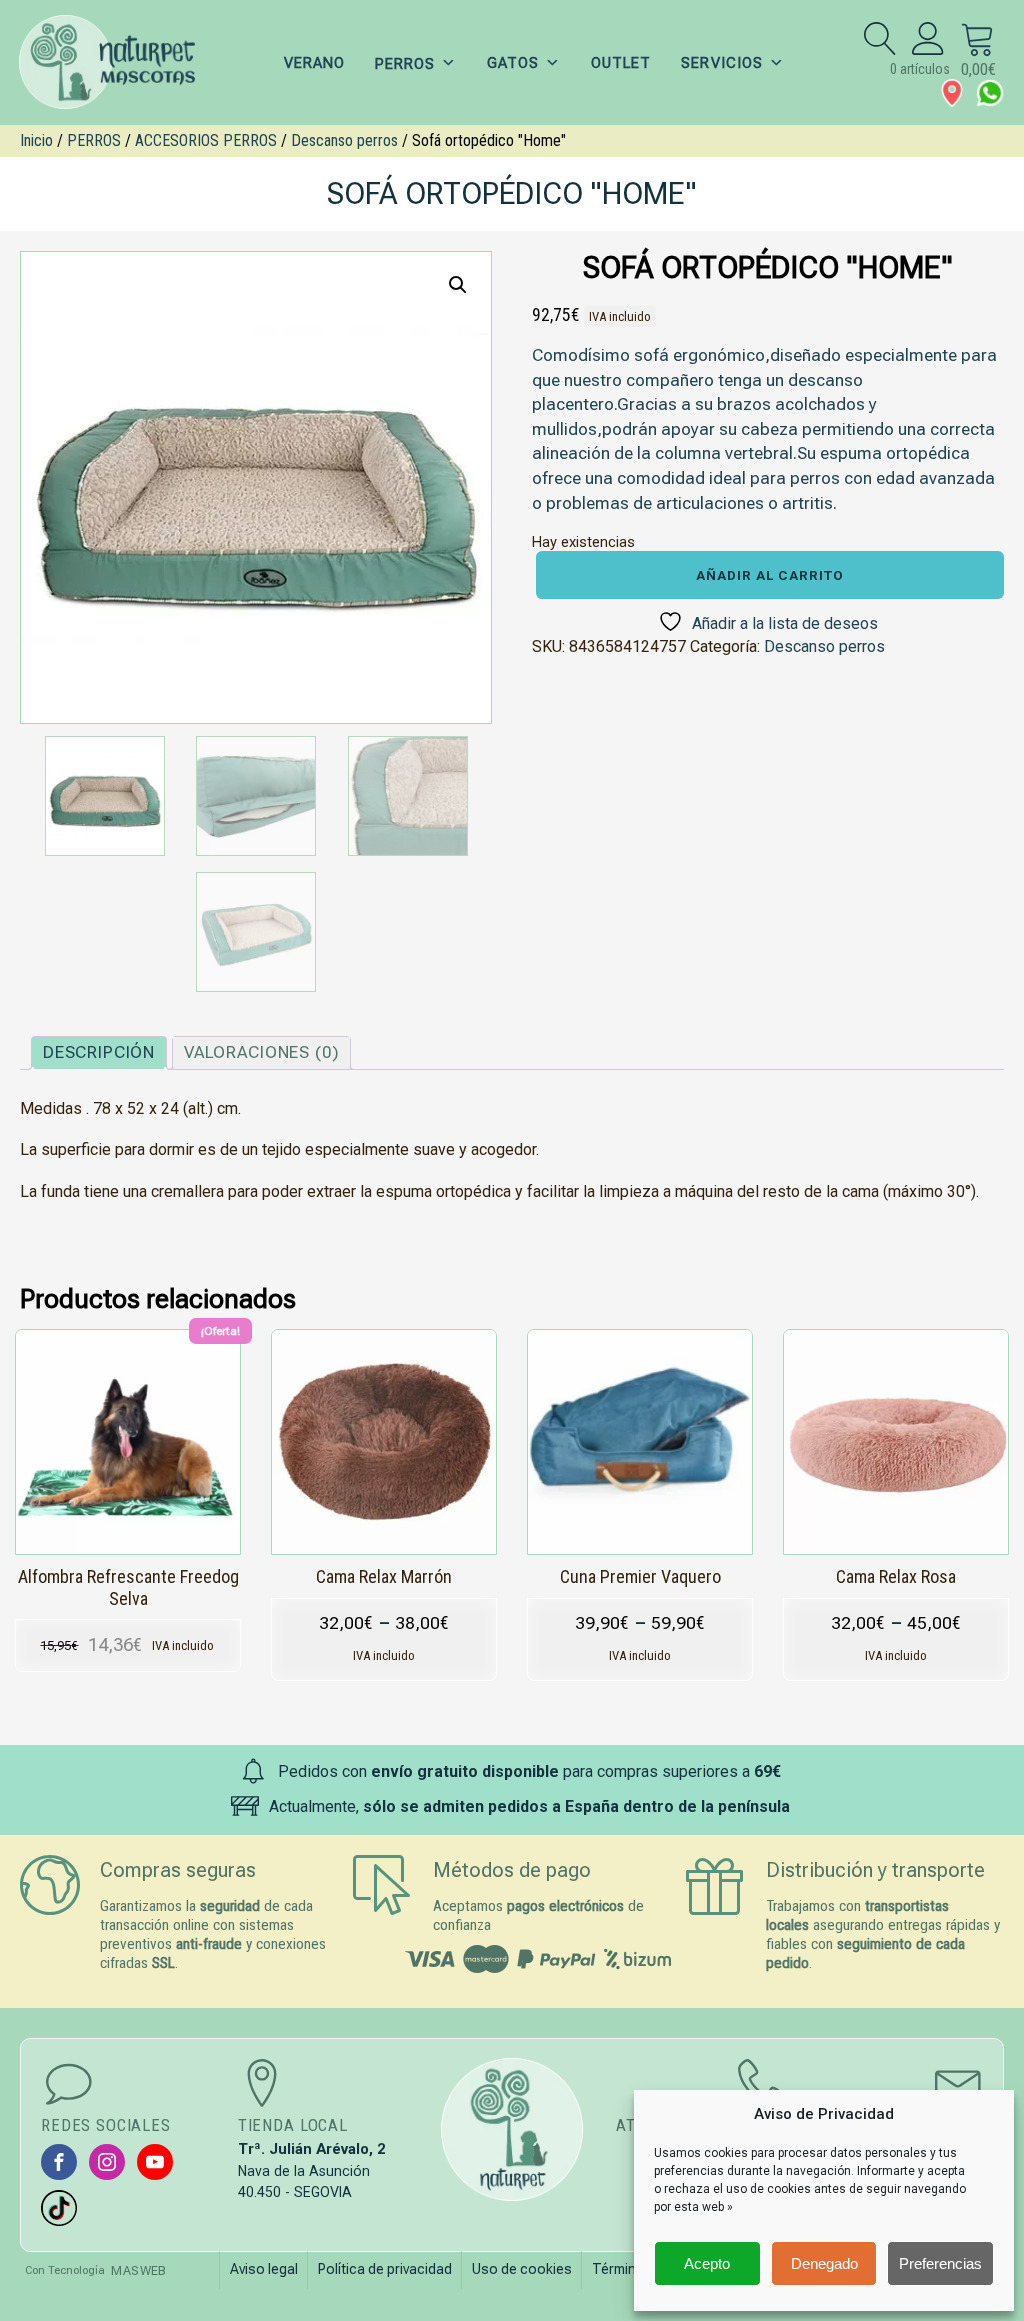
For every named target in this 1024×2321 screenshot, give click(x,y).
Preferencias (940, 2263)
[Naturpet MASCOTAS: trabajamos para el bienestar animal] (120, 62)
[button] (458, 285)
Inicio (36, 140)
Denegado (824, 2263)
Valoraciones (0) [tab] (261, 1052)
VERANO (314, 63)
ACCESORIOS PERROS (206, 140)
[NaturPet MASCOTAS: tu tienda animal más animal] (512, 2129)
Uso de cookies (522, 2269)
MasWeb (138, 2270)
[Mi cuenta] (928, 38)
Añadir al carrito (770, 575)
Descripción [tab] (99, 1052)
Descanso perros (344, 140)
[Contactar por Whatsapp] (990, 93)
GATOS (513, 63)
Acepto (707, 2263)
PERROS (94, 140)
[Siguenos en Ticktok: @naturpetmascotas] (59, 2208)
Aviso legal (264, 2269)
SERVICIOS (721, 63)
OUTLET (621, 63)
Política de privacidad (385, 2269)
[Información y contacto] (952, 93)
